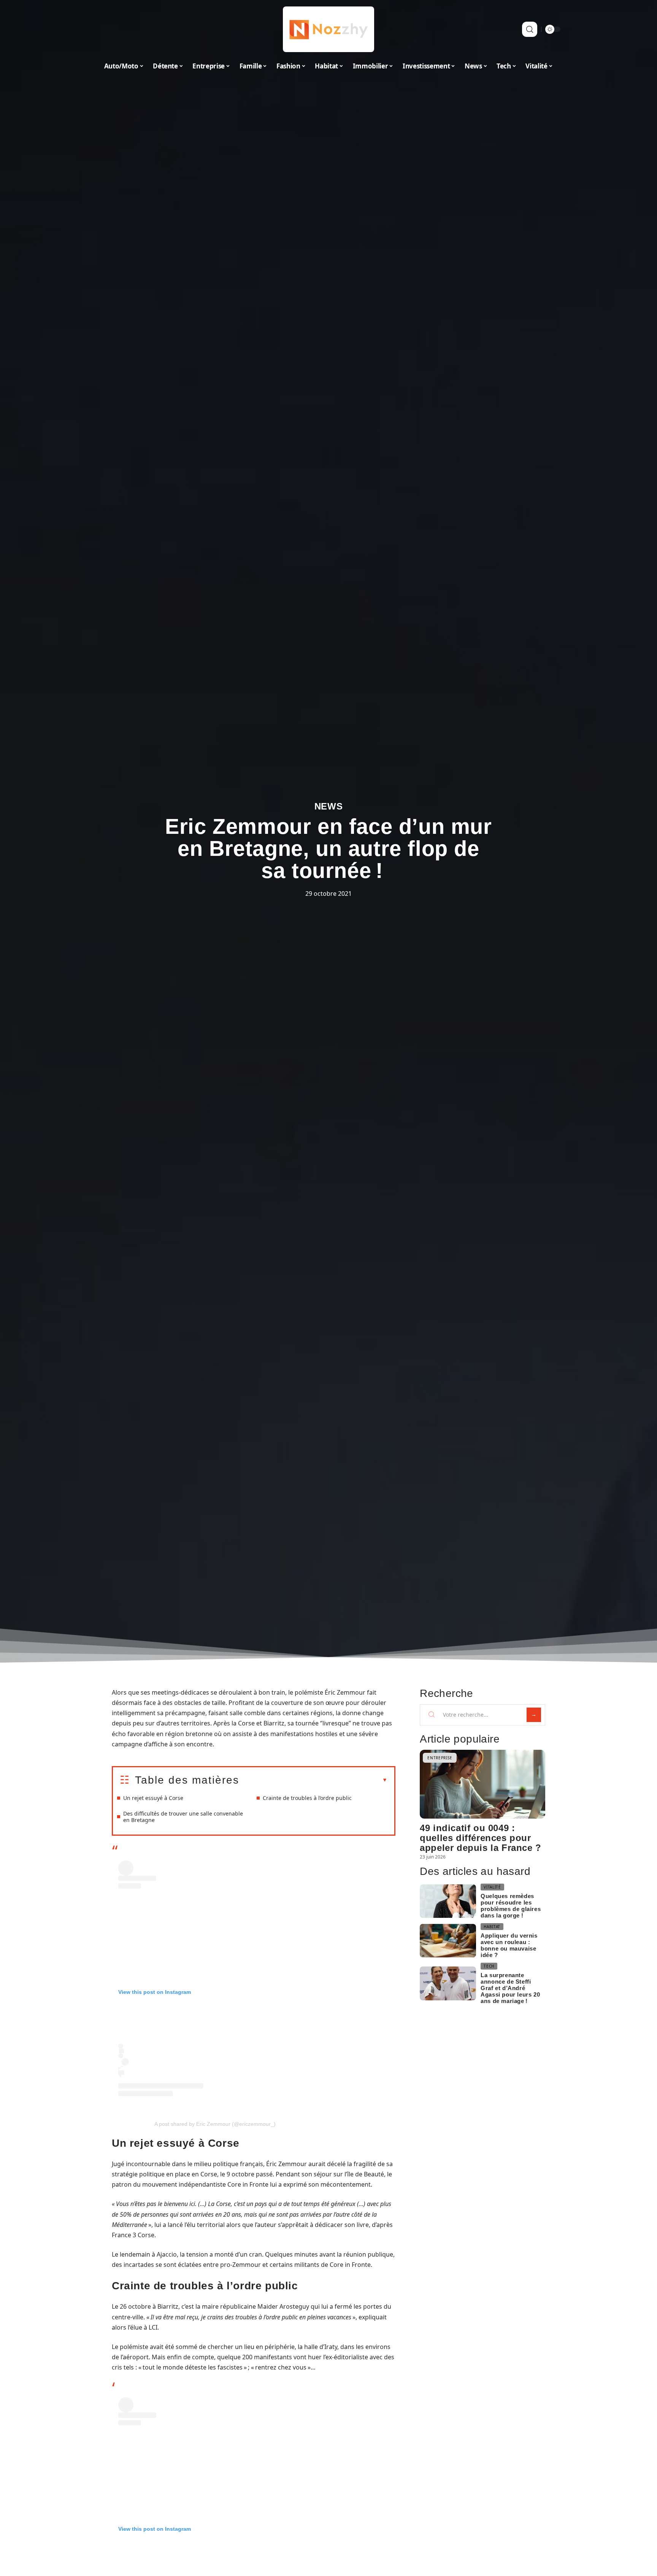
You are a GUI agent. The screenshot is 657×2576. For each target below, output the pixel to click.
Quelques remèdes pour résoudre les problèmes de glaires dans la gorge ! (511, 1906)
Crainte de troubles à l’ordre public (307, 1798)
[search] (530, 29)
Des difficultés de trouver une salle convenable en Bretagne (183, 1817)
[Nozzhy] (328, 29)
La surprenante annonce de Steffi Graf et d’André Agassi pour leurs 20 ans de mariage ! (510, 1988)
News (329, 806)
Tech (489, 1966)
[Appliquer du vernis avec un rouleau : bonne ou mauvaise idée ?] (448, 1941)
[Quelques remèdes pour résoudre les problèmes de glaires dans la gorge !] (448, 1901)
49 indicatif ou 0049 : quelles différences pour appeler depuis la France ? (481, 1838)
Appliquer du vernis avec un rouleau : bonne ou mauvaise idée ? (509, 1945)
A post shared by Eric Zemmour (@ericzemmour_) (215, 2124)
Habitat (492, 1927)
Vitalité (492, 1887)
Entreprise (440, 1758)
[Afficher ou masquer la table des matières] (313, 1780)
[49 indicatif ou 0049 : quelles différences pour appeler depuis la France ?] (482, 1784)
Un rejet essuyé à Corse (153, 1798)
